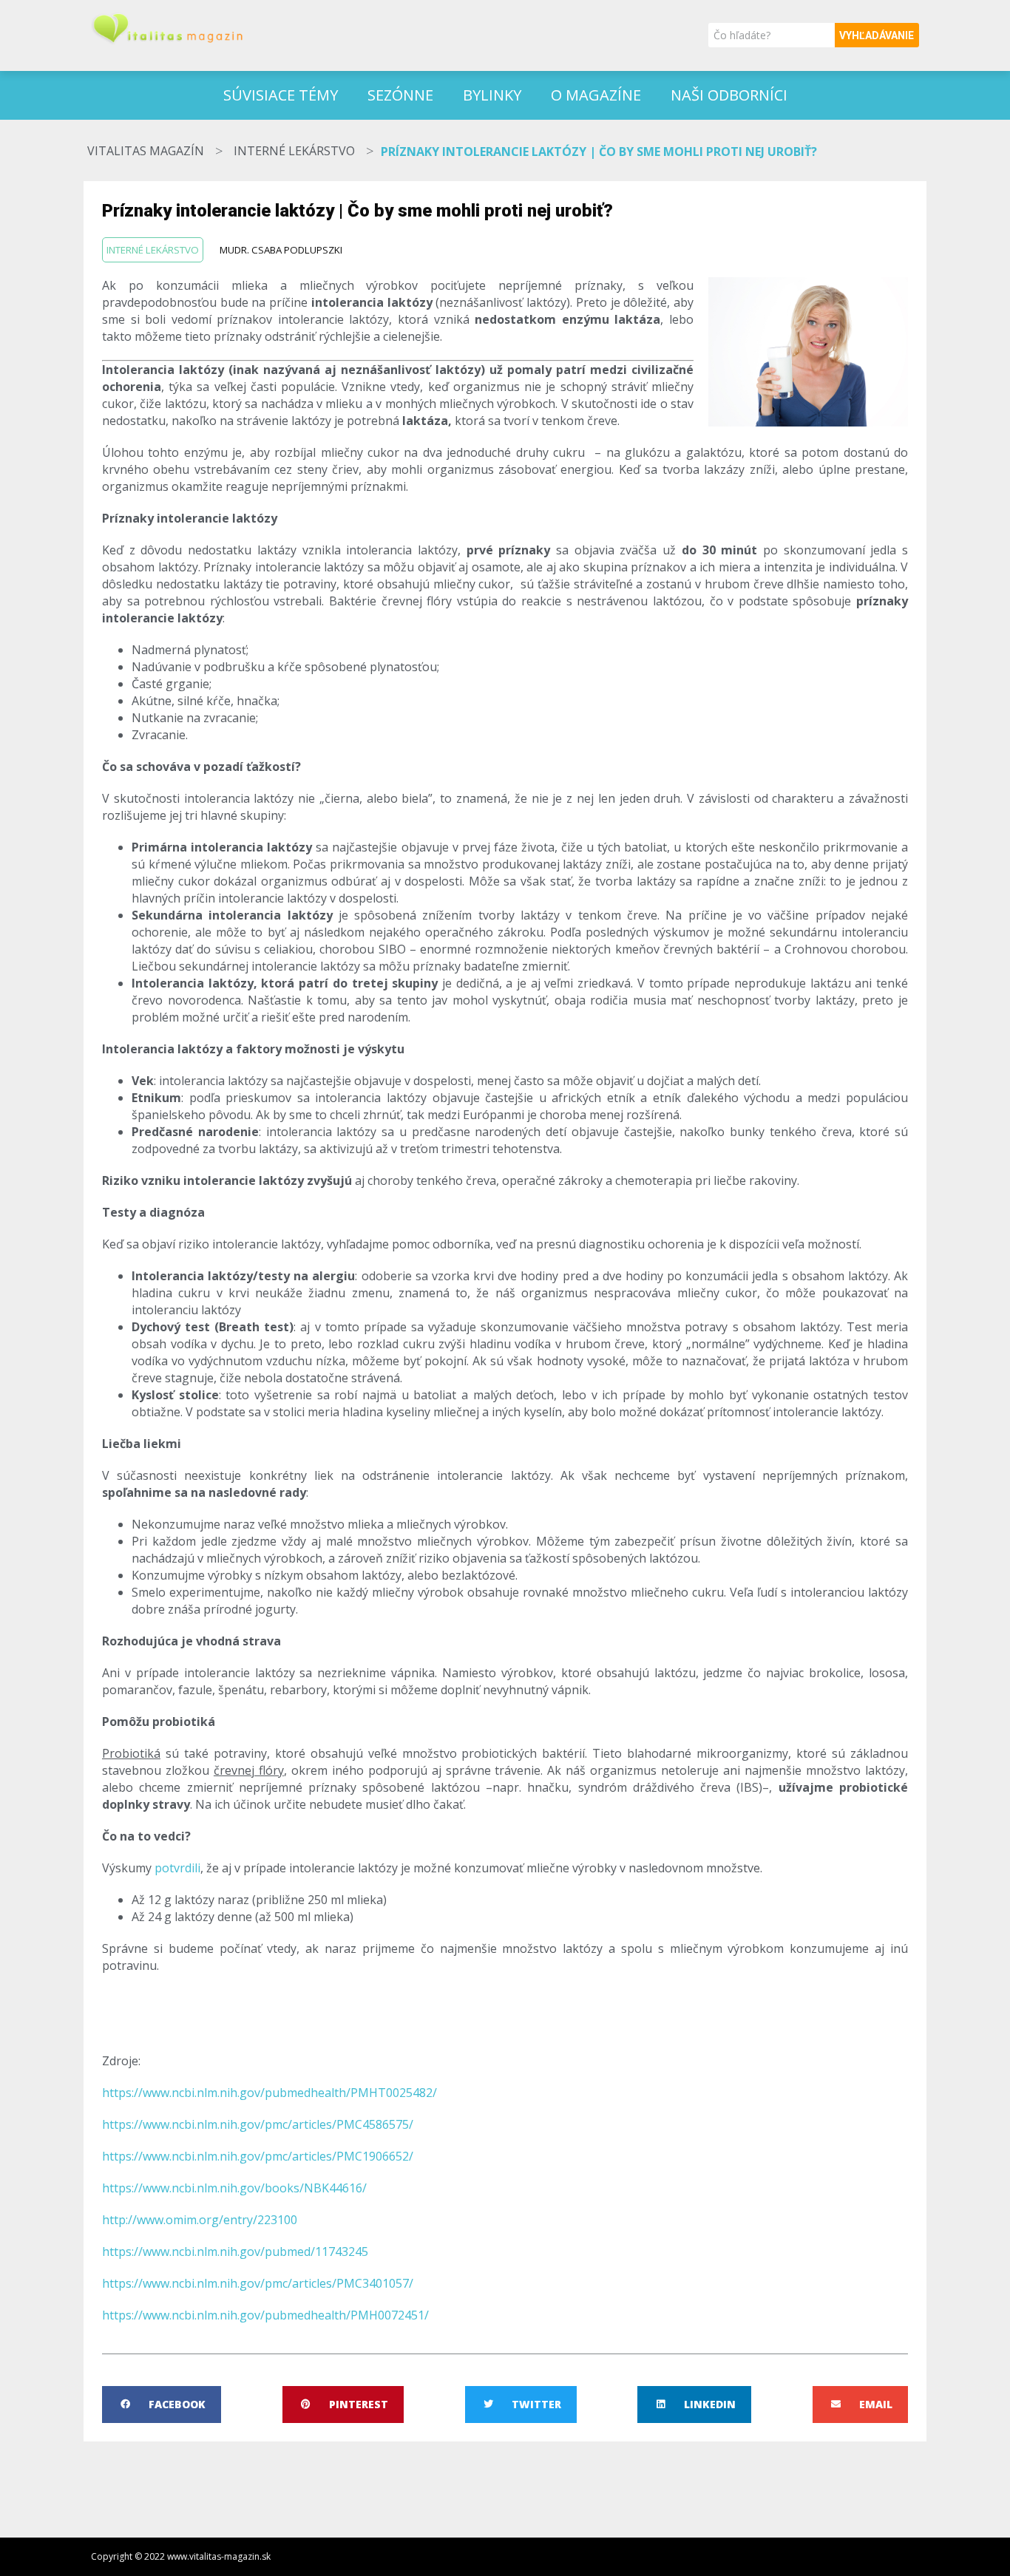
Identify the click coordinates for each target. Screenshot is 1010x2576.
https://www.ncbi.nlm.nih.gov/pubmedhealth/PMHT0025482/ (270, 2093)
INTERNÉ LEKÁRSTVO (294, 151)
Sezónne (400, 95)
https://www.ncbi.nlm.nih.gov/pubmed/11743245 (235, 2252)
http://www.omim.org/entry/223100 (200, 2220)
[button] (162, 2405)
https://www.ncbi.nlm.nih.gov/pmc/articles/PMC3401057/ (258, 2283)
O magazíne (596, 95)
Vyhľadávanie (877, 35)
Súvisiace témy (281, 95)
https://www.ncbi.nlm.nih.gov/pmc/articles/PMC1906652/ (258, 2156)
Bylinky (492, 95)
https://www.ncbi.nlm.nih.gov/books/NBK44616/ (234, 2188)
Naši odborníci (729, 95)
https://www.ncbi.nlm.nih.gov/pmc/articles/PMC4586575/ (258, 2124)
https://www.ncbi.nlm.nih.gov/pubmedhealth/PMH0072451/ (265, 2315)
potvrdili (176, 1868)
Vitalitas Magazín (146, 151)
